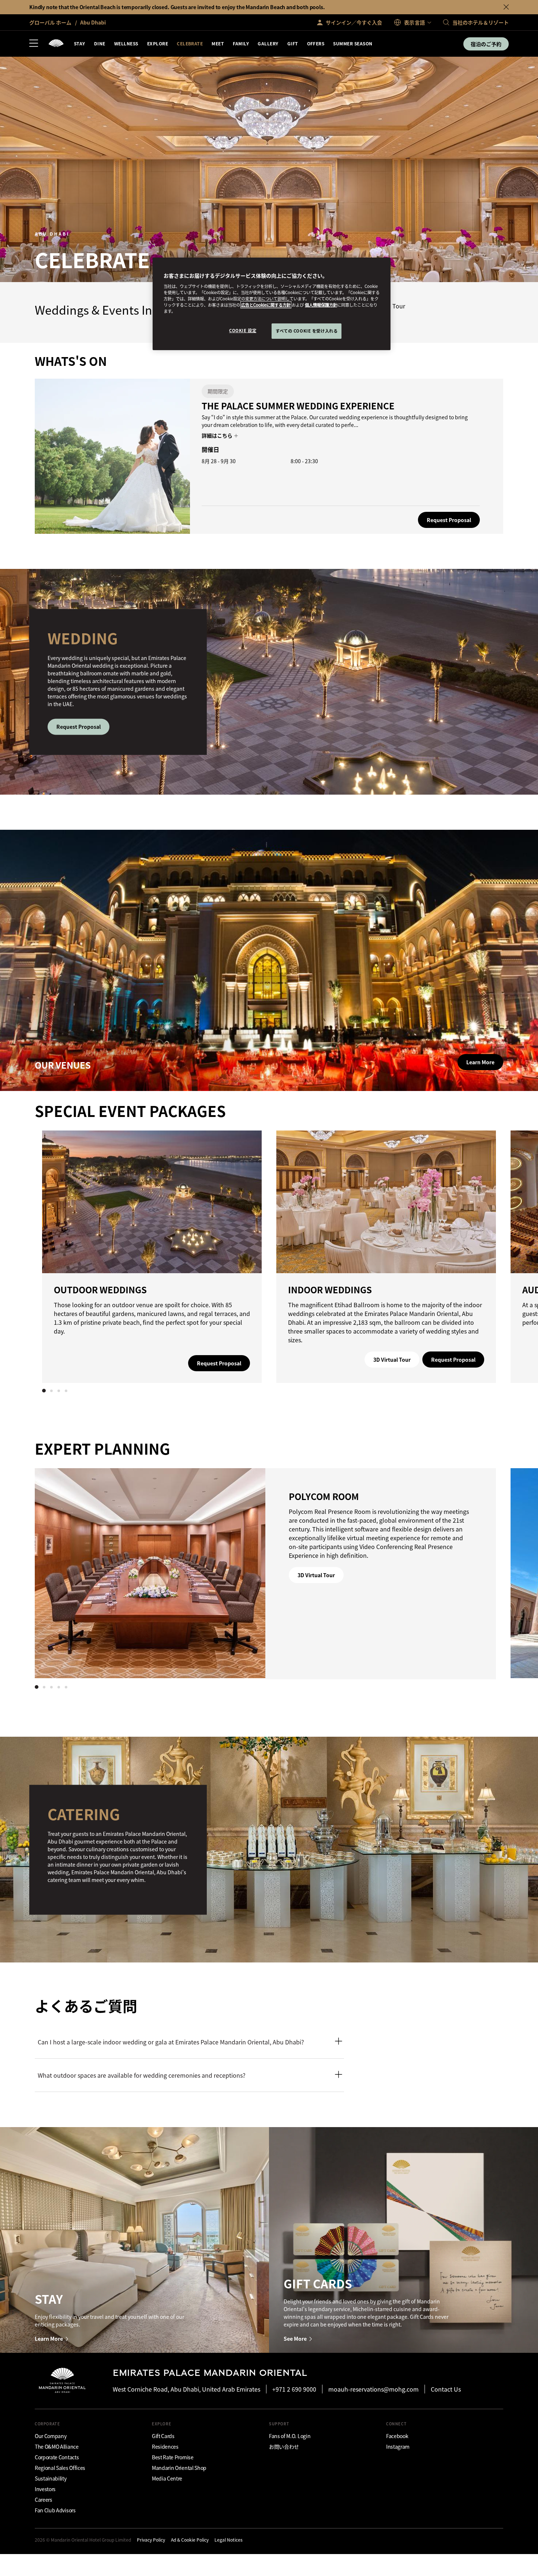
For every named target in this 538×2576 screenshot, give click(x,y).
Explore (158, 43)
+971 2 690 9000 (294, 2389)
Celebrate (190, 43)
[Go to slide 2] (51, 1391)
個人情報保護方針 (321, 305)
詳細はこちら (218, 435)
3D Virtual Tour (392, 1360)
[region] (272, 304)
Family (241, 43)
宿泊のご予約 (486, 44)
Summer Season (353, 43)
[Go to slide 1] (44, 1391)
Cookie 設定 (243, 330)
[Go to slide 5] (66, 1687)
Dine (100, 43)
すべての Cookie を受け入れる (307, 331)
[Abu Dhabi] (56, 44)
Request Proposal (449, 520)
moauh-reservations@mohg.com (373, 2389)
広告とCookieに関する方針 (266, 305)
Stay (80, 43)
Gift (293, 43)
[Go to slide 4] (66, 1391)
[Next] (481, 1255)
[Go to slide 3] (59, 1391)
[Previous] (57, 1255)
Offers (316, 43)
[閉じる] (506, 7)
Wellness (126, 43)
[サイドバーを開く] (34, 44)
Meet (218, 43)
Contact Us (446, 2389)
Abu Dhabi (92, 22)
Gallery (268, 43)
